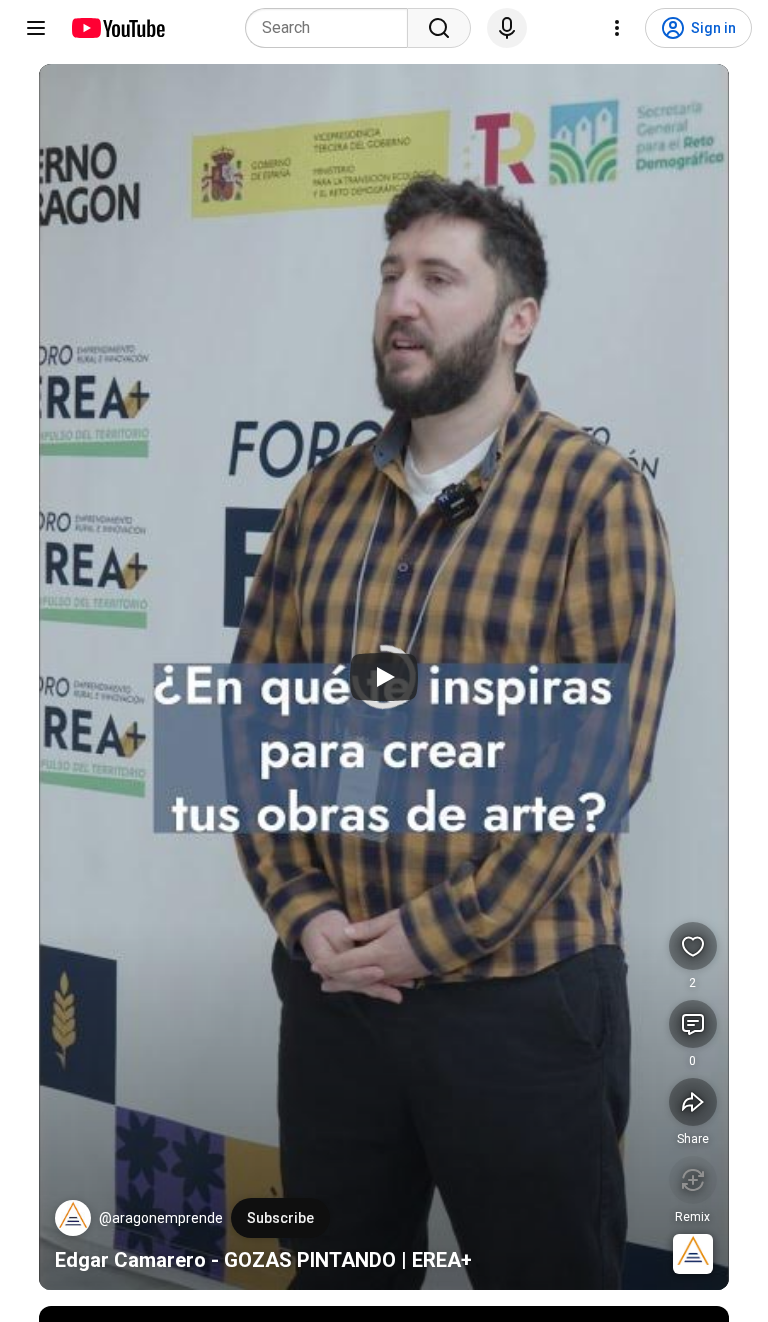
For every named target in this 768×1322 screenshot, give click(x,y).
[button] (73, 1218)
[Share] (693, 1102)
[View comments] (693, 1024)
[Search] (439, 28)
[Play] (384, 677)
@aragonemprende (161, 1218)
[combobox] (332, 28)
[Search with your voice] (507, 28)
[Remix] (693, 1180)
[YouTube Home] (117, 28)
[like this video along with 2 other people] (693, 946)
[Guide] (36, 28)
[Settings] (617, 28)
